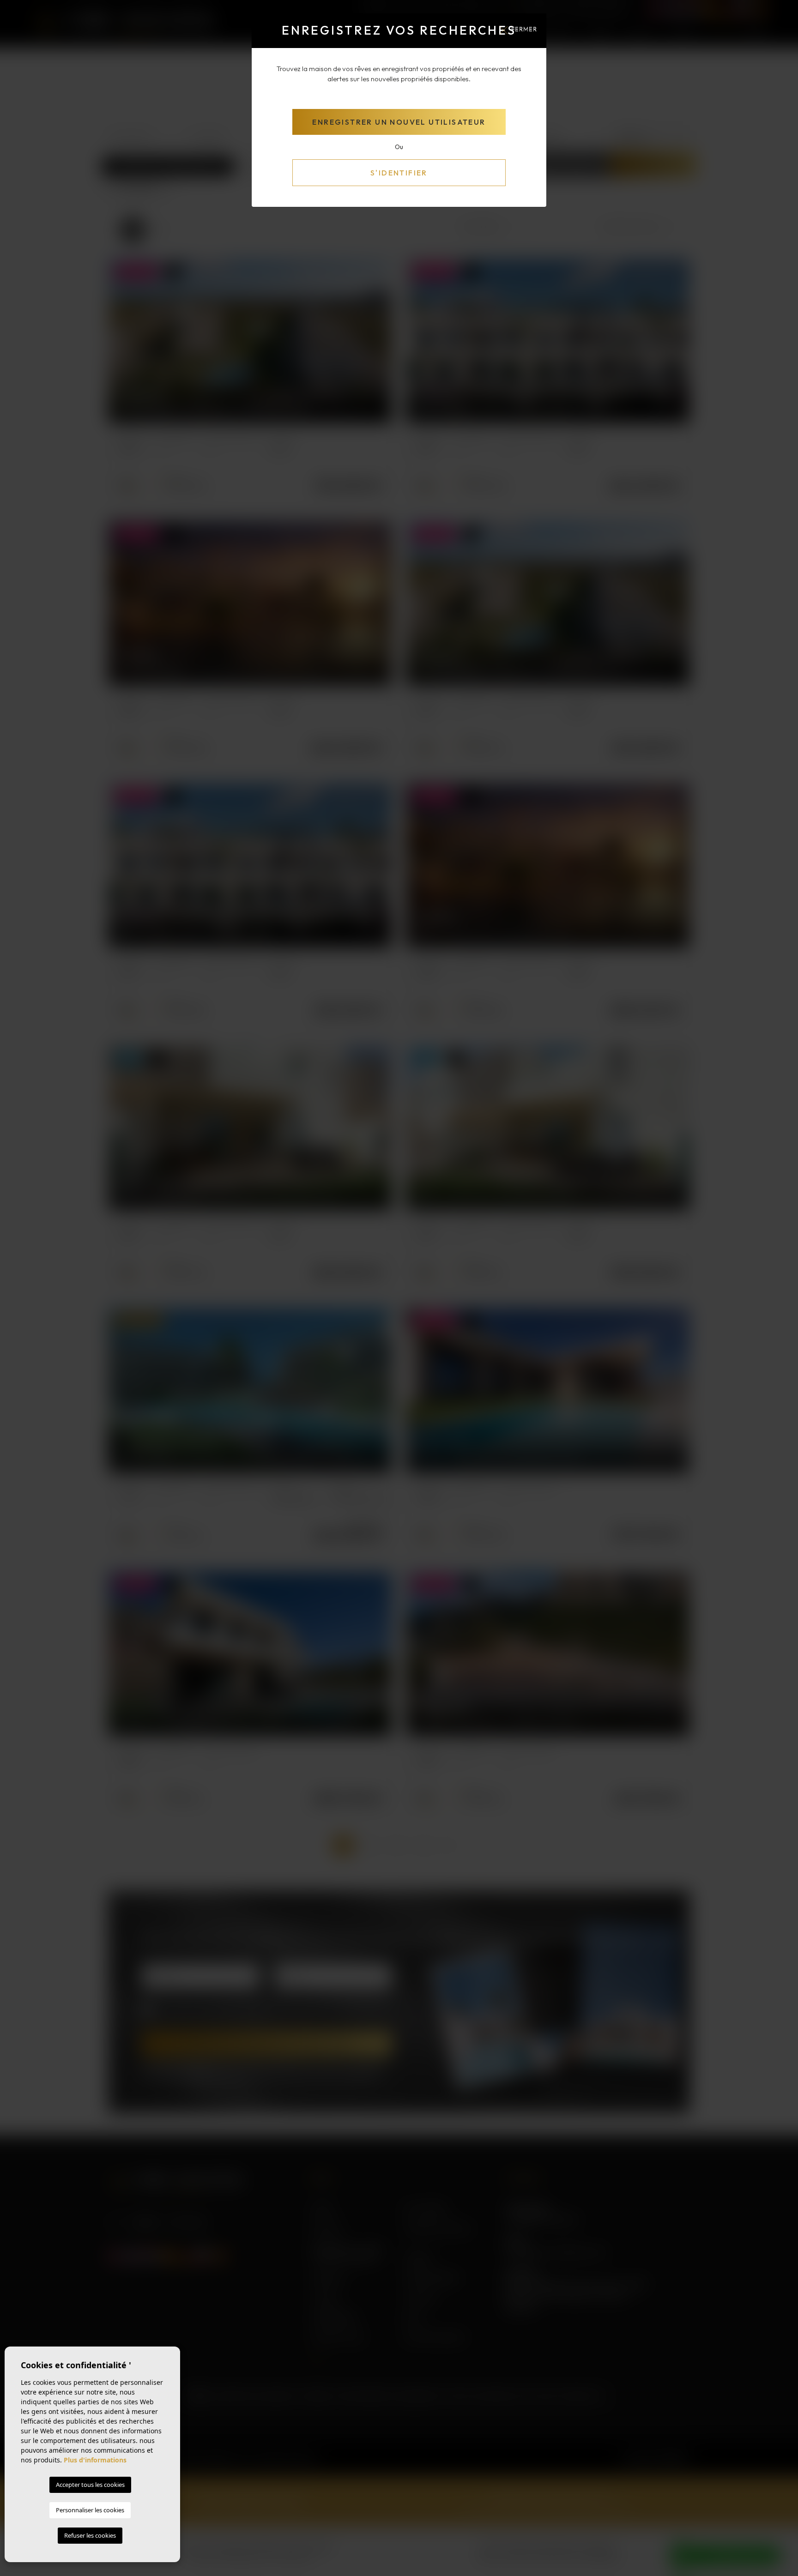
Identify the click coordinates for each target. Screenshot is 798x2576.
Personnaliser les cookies (90, 2510)
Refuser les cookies (90, 2535)
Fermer (524, 29)
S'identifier (399, 173)
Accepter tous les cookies (90, 2485)
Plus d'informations (95, 2460)
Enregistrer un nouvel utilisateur (399, 122)
